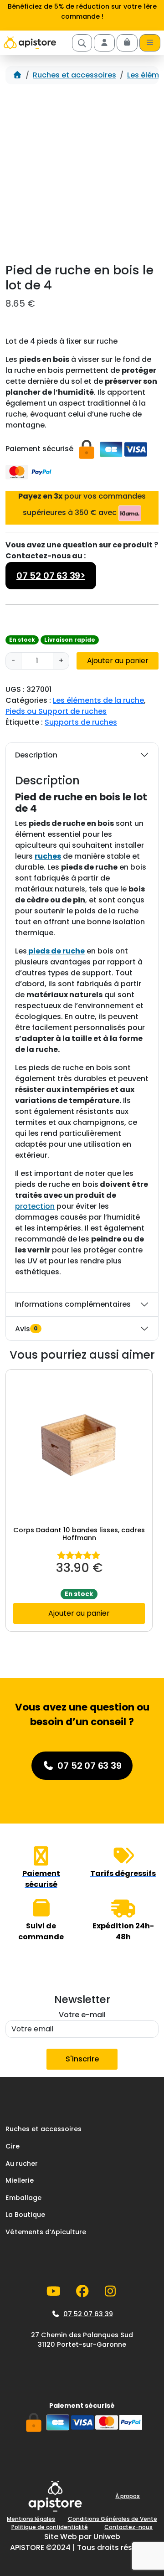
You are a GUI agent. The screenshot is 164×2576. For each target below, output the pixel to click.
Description (36, 755)
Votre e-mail (82, 2015)
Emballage (23, 2198)
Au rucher (22, 2164)
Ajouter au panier (118, 661)
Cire (13, 2146)
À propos (128, 2496)
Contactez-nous (128, 2527)
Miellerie (20, 2180)
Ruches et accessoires (74, 75)
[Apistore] (30, 43)
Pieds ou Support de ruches (56, 711)
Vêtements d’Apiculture (46, 2232)
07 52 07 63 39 (88, 2314)
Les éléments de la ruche (98, 700)
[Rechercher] (82, 43)
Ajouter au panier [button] (79, 1613)
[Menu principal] (150, 43)
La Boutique (25, 2215)
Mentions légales (31, 2519)
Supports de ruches (81, 722)
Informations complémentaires (73, 1304)
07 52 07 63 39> (51, 576)
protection (35, 1206)
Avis (26, 1329)
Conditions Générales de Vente (113, 2519)
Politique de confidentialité (50, 2527)
